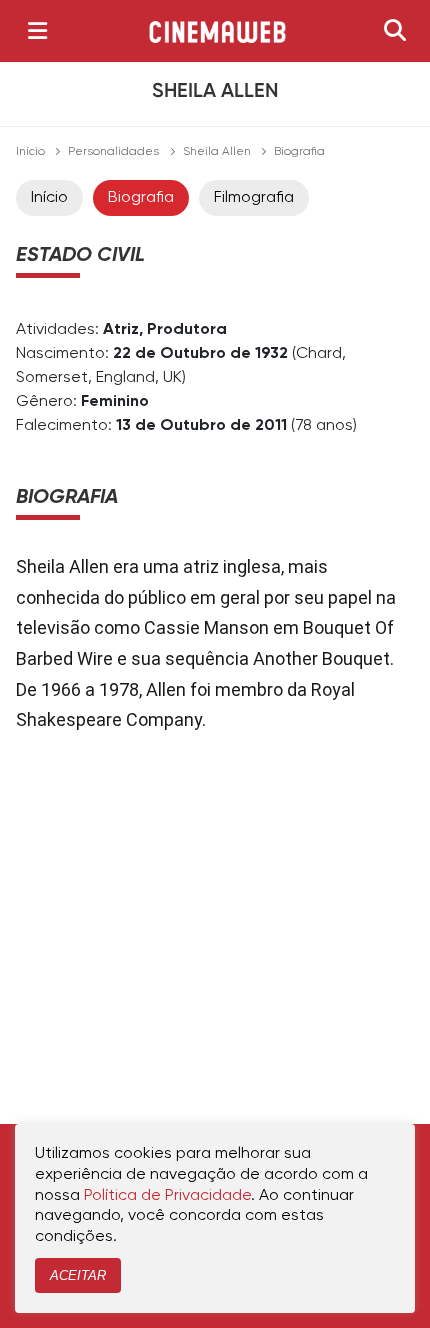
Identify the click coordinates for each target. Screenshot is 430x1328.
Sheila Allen (217, 152)
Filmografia (254, 198)
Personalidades (113, 152)
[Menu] (37, 31)
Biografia (141, 198)
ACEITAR (78, 1275)
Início (30, 152)
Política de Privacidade (167, 1196)
